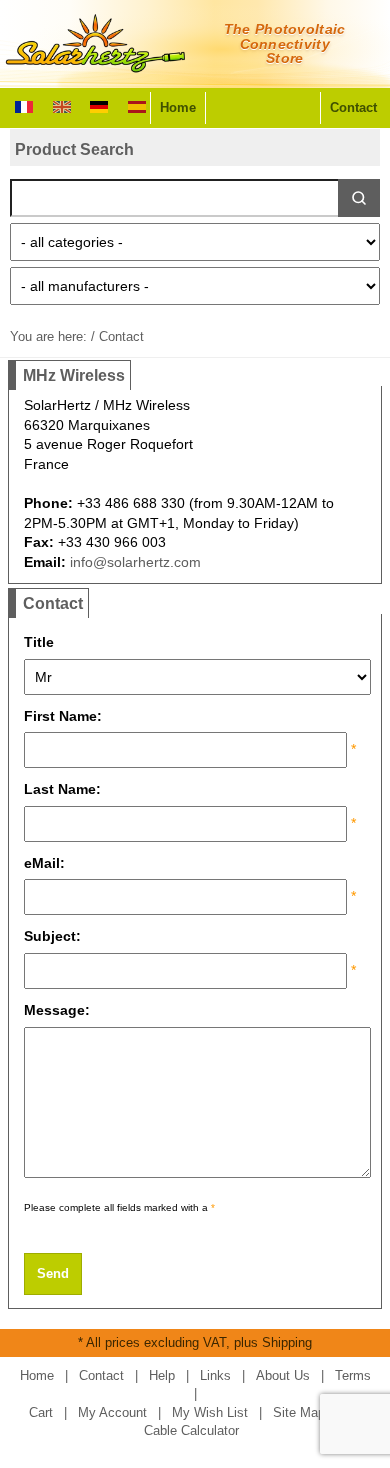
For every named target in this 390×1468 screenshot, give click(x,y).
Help (162, 1375)
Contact (353, 107)
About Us (283, 1375)
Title (43, 642)
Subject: (56, 936)
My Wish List (210, 1412)
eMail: (48, 863)
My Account (112, 1412)
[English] (62, 105)
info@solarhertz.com (135, 562)
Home (178, 107)
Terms (353, 1375)
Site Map (299, 1412)
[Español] (137, 105)
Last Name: (66, 789)
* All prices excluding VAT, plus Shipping (195, 1342)
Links (215, 1375)
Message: (61, 1010)
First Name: (67, 716)
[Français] (24, 105)
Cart (41, 1412)
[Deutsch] (99, 105)
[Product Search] (359, 198)
